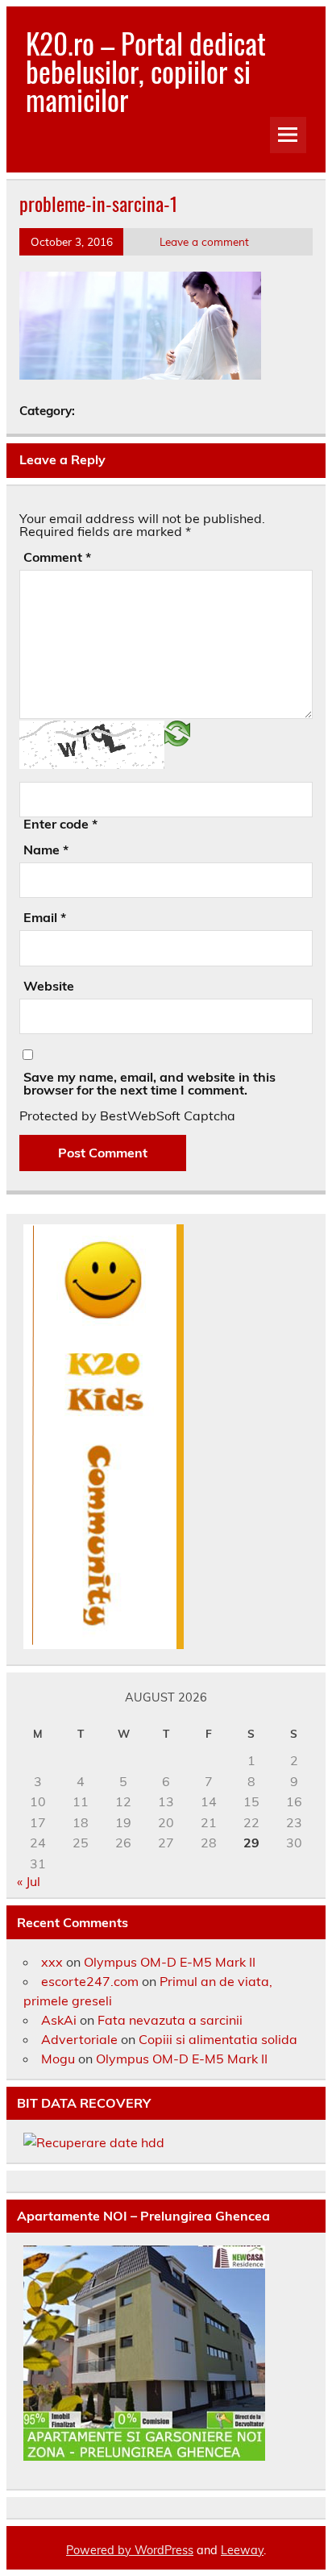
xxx (52, 1962)
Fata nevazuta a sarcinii (170, 2020)
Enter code (60, 824)
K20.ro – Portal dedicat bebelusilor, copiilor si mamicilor (146, 71)
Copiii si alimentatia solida (218, 2039)
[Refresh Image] (177, 732)
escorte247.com (90, 1981)
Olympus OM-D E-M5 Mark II (170, 1962)
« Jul (29, 1881)
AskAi (59, 2020)
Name (46, 850)
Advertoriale (79, 2039)
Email (45, 917)
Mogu (58, 2059)
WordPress (164, 2550)
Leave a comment (204, 241)
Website (49, 986)
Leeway (242, 2550)
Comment (57, 557)
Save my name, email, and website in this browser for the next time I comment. (149, 1083)
